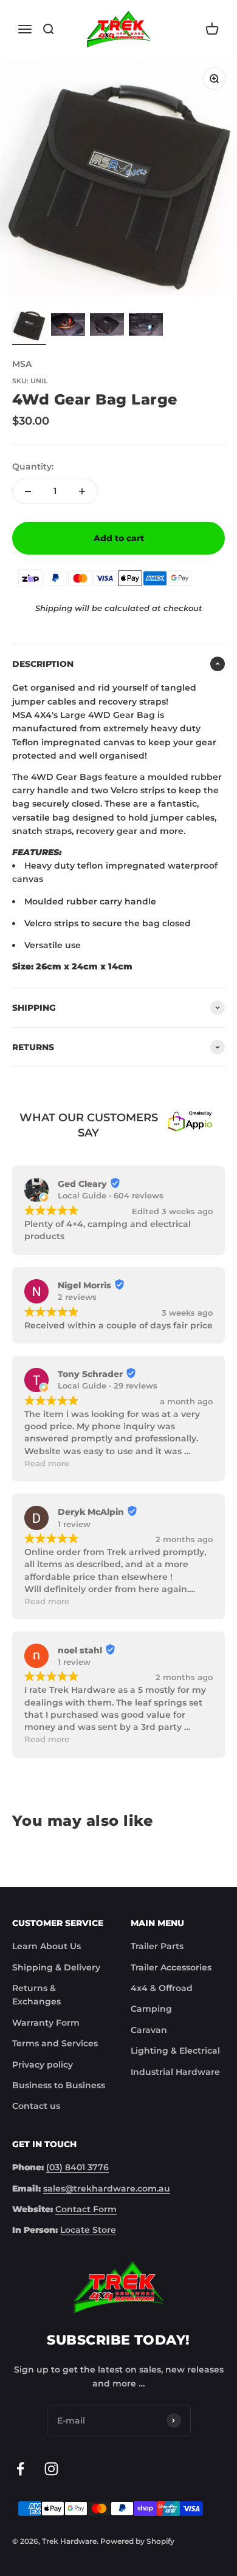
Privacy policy (43, 2065)
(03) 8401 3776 (77, 2167)
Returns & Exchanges (36, 1995)
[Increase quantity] (82, 491)
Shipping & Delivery (56, 1967)
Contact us (36, 2106)
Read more (47, 1464)
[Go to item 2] (68, 326)
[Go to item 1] (29, 326)
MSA (22, 364)
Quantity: (33, 466)
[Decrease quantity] (28, 491)
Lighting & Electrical (175, 2051)
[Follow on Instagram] (51, 2469)
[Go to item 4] (146, 326)
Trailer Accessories (171, 1967)
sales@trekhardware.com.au (107, 2188)
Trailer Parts (157, 1946)
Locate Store (88, 2230)
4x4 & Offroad (162, 1988)
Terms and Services (55, 2043)
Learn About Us (46, 1946)
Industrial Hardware (175, 2072)
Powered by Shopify (137, 2541)
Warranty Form (46, 2023)
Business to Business (59, 2085)
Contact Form (86, 2209)
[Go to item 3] (107, 326)
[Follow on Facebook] (20, 2469)
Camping (151, 2009)
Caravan (149, 2030)
